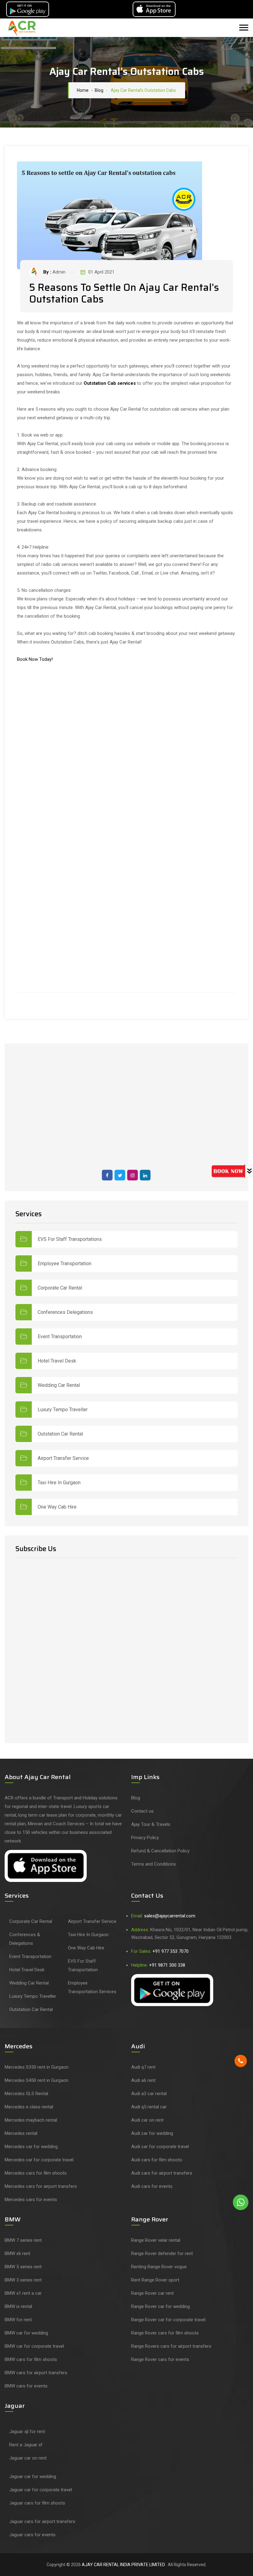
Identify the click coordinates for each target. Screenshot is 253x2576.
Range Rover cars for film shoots (165, 2333)
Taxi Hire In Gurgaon (59, 1483)
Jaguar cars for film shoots (37, 2503)
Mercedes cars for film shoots (36, 2173)
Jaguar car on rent (28, 2458)
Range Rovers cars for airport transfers (171, 2346)
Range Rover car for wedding (160, 2306)
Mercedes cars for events (31, 2200)
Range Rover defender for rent (162, 2253)
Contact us (142, 1811)
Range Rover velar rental (156, 2240)
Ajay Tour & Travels (151, 1824)
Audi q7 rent (143, 2067)
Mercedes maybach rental (31, 2120)
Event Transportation (60, 1337)
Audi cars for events (152, 2186)
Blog (136, 1798)
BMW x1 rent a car (23, 2293)
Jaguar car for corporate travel (41, 2490)
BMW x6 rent (17, 2253)
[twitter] (120, 1175)
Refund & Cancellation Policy (160, 1851)
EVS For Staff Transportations (70, 1239)
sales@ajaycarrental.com (170, 1916)
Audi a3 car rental (149, 2094)
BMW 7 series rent (23, 2240)
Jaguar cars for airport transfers (42, 2521)
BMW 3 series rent (23, 2280)
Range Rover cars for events (160, 2359)
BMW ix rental (18, 2306)
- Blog (96, 90)
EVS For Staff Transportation (83, 1965)
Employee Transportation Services (92, 1987)
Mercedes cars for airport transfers (41, 2186)
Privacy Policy (145, 1838)
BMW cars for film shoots (31, 2359)
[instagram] (133, 1175)
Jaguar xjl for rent (27, 2432)
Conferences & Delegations (25, 1939)
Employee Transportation (64, 1264)
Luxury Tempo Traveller (63, 1410)
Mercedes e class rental (29, 2107)
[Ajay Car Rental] (23, 28)
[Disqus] (126, 747)
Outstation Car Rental (60, 1434)
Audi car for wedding (152, 2133)
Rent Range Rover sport (155, 2280)
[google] (145, 1175)
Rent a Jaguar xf (26, 2445)
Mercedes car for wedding (31, 2147)
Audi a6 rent (143, 2080)
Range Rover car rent (152, 2293)
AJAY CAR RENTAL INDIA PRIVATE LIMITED (124, 2565)
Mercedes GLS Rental (26, 2094)
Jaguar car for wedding (33, 2476)
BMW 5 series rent (23, 2267)
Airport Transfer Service (63, 1458)
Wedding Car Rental (59, 1385)
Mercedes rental (21, 2133)
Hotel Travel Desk (57, 1361)
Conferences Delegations (65, 1312)
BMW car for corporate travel (34, 2346)
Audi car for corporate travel (160, 2147)
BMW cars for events (26, 2386)
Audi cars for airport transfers (162, 2173)
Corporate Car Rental (60, 1288)
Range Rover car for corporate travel (168, 2320)
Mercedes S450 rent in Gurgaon (37, 2080)
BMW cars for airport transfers (36, 2373)
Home (82, 90)
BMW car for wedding (26, 2333)
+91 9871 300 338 (167, 1965)
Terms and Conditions (153, 1864)
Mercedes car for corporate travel (39, 2160)
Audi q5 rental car (149, 2107)
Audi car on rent (147, 2120)
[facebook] (107, 1175)
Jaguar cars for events (32, 2535)
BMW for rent (18, 2320)
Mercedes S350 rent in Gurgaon (37, 2067)
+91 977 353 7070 (170, 1951)
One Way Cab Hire (57, 1507)
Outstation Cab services (110, 383)
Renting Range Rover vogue (159, 2267)
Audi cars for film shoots (157, 2160)
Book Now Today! (35, 659)
